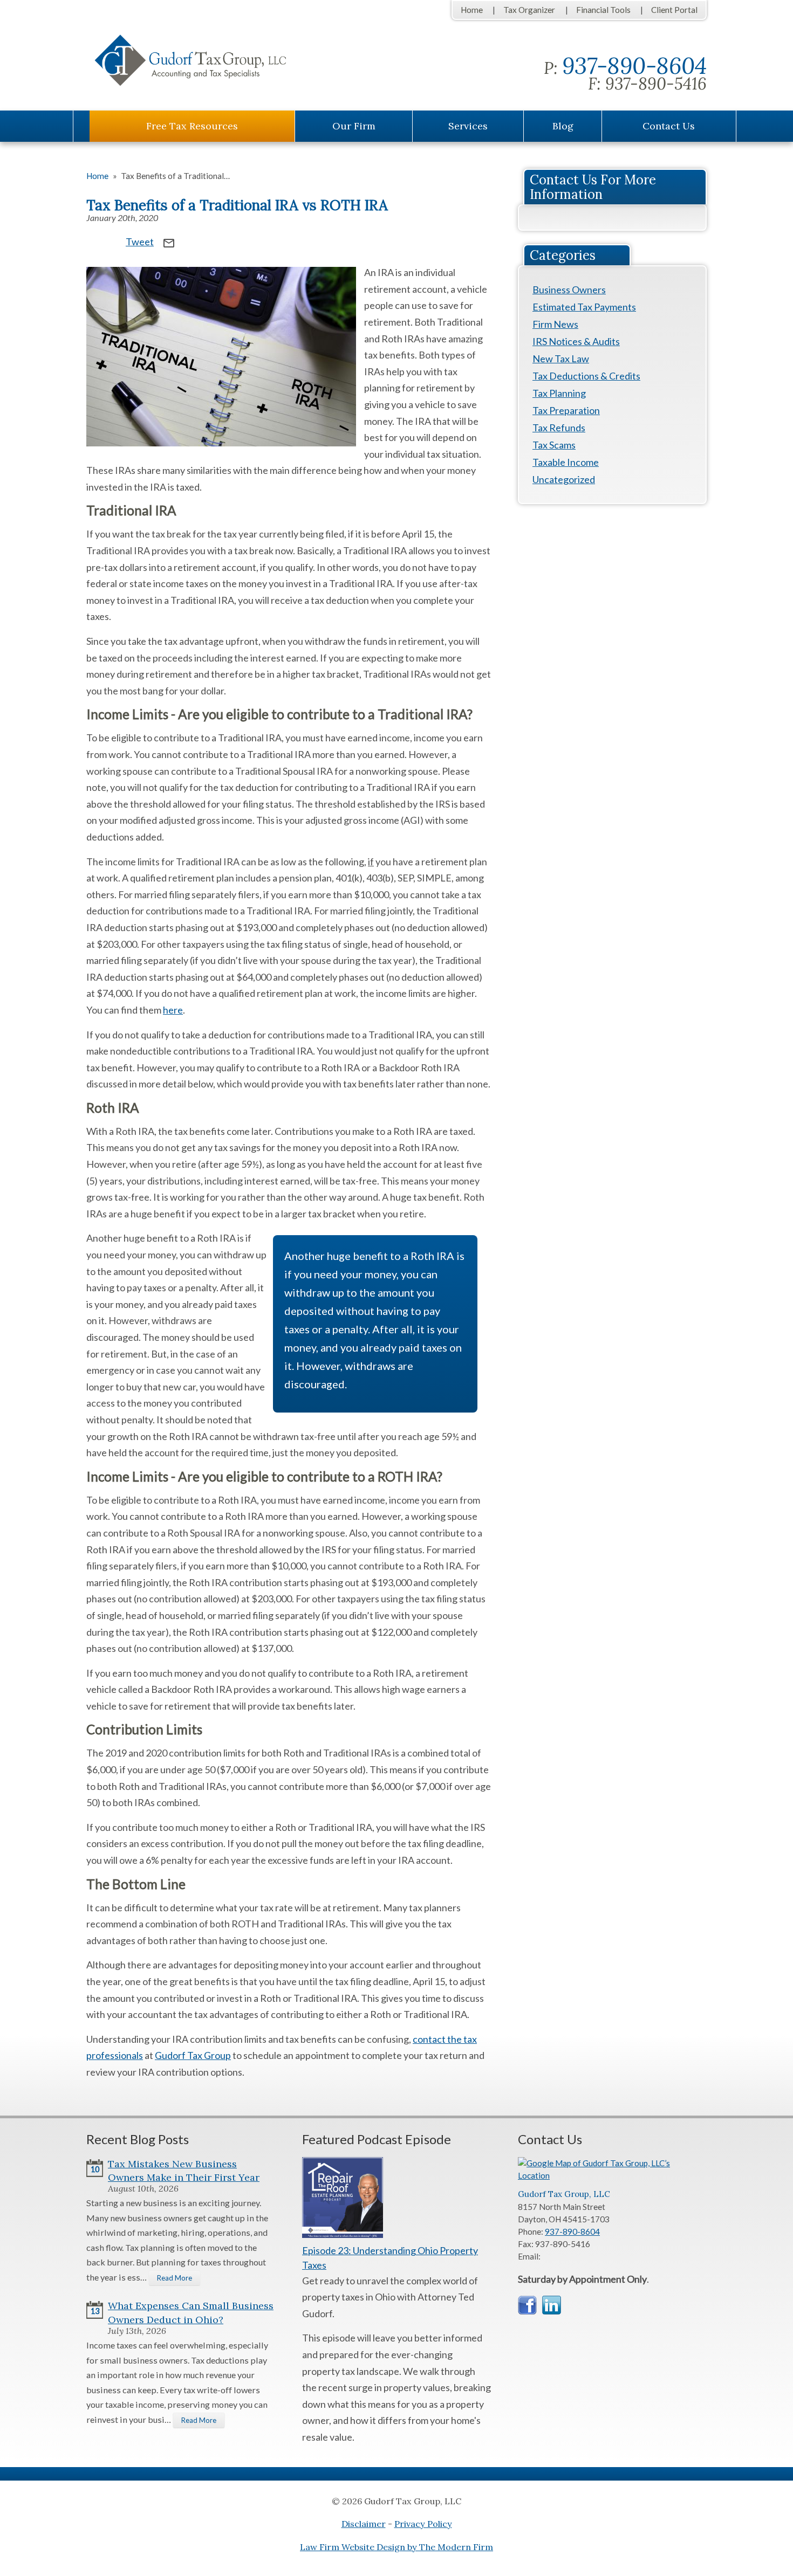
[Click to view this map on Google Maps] (612, 2175)
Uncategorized (564, 479)
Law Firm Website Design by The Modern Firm (396, 2547)
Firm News (555, 324)
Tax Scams (554, 445)
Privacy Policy (423, 2524)
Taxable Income (566, 462)
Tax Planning (559, 393)
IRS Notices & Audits (576, 341)
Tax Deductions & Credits (586, 376)
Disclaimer (364, 2524)
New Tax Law (561, 359)
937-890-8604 (634, 66)
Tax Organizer (529, 10)
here (173, 1010)
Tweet (140, 242)
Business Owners (569, 290)
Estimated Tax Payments (584, 307)
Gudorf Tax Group (193, 2055)
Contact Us (669, 126)
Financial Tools (603, 10)
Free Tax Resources (192, 126)
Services (468, 126)
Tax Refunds (559, 428)
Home (472, 10)
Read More (175, 2278)
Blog (563, 126)
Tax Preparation (566, 410)
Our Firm (354, 126)
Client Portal (674, 10)
